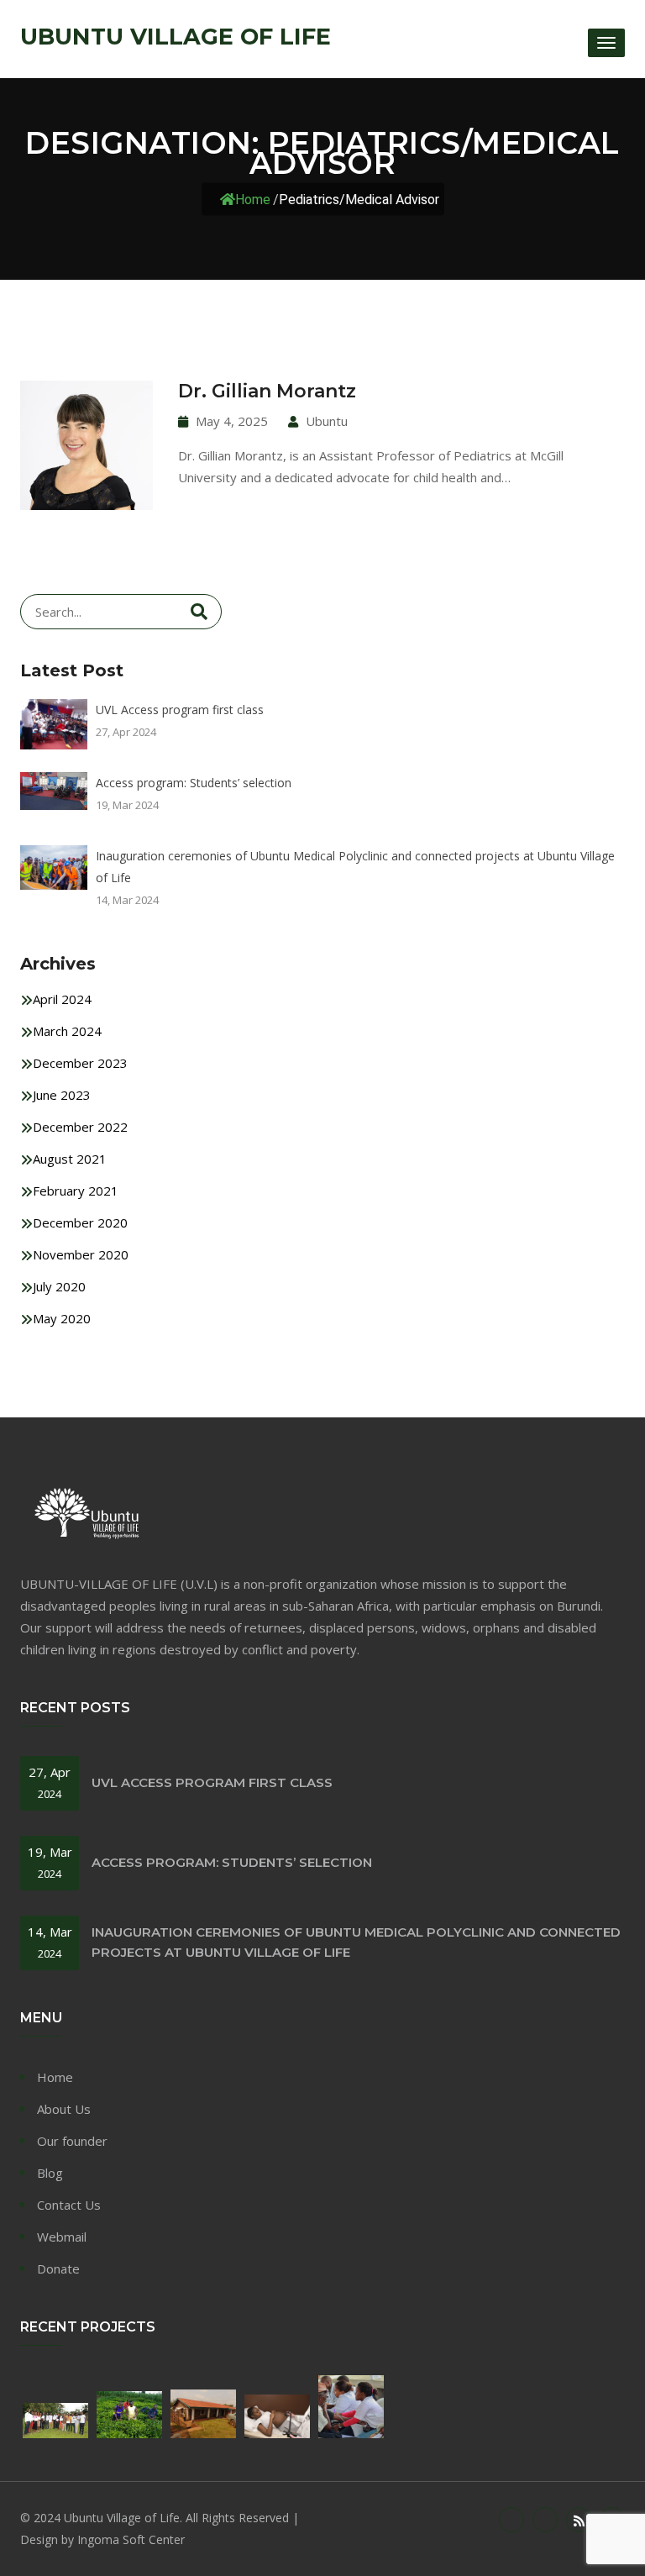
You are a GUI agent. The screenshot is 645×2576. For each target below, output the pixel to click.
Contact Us (69, 2205)
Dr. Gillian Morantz (267, 391)
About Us (64, 2109)
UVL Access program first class (180, 710)
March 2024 (67, 1031)
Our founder (72, 2141)
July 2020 (59, 1286)
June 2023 (62, 1095)
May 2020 (62, 1318)
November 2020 (81, 1254)
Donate (58, 2268)
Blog (50, 2173)
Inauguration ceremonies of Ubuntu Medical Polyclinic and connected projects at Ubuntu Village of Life (355, 867)
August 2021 (70, 1159)
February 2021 (76, 1191)
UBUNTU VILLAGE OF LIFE (176, 37)
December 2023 (80, 1063)
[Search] (199, 612)
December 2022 (80, 1127)
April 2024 (62, 999)
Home (253, 200)
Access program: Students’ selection (194, 783)
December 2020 (80, 1222)
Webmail (62, 2237)
